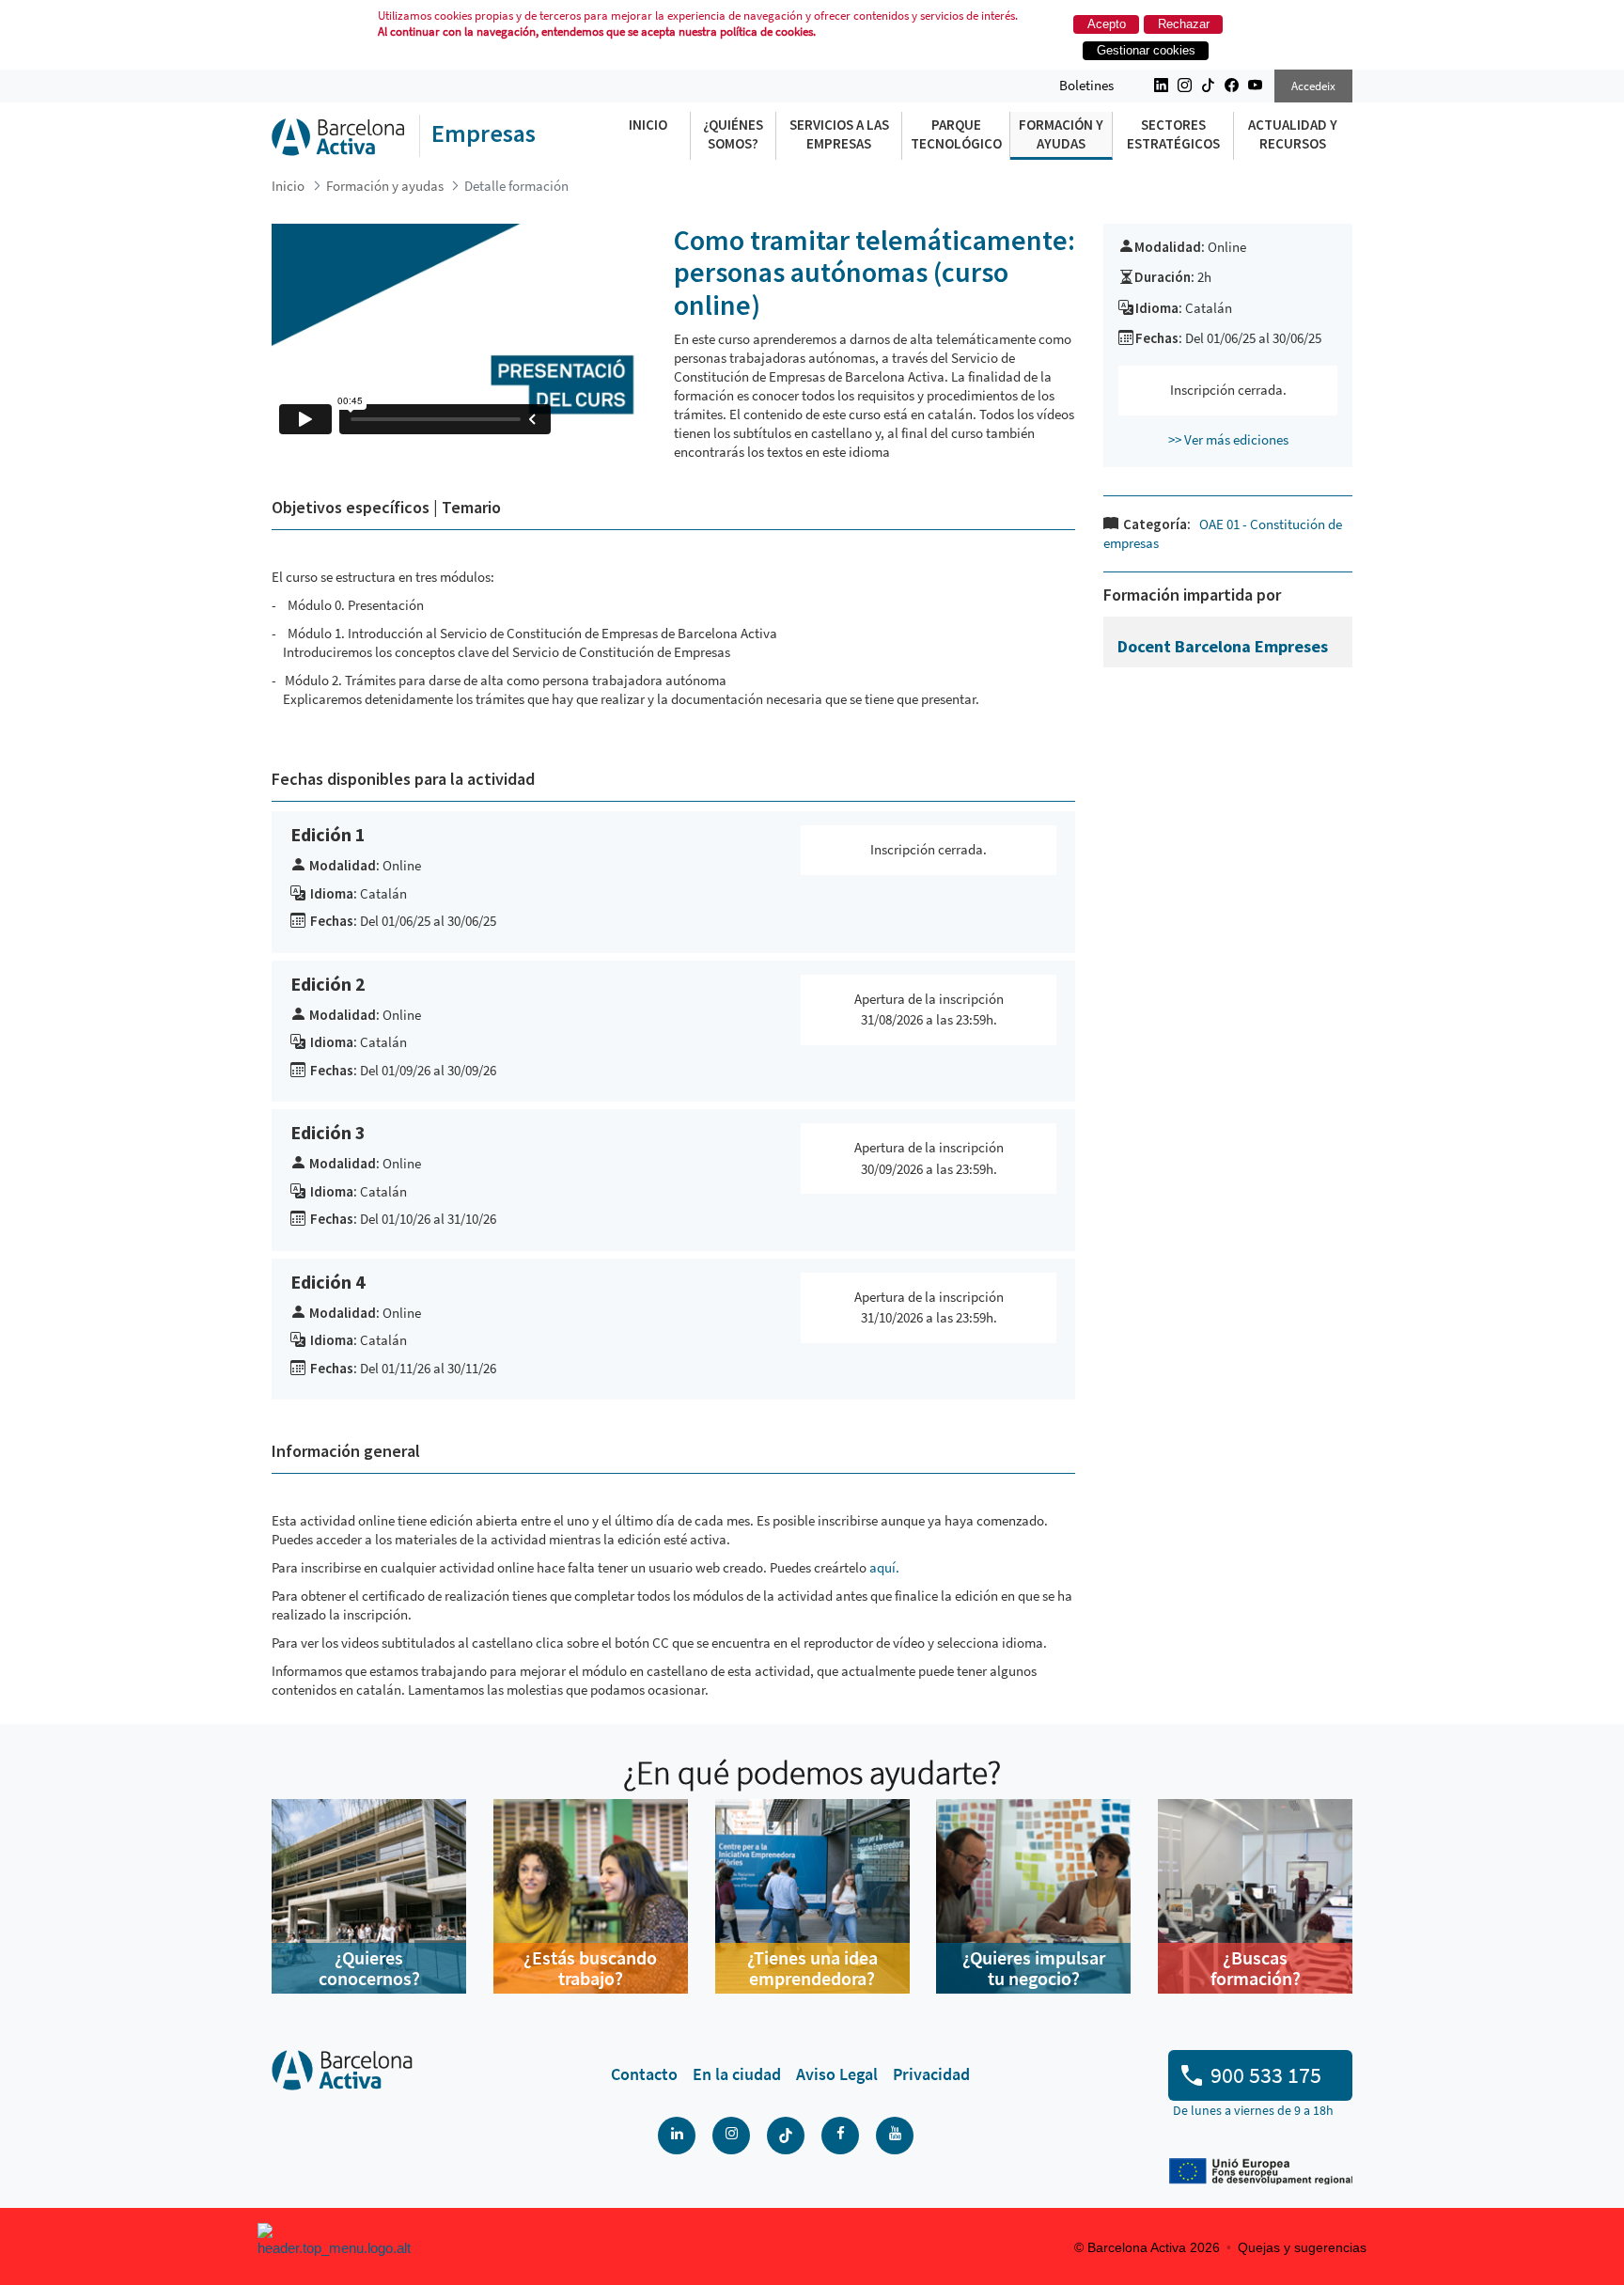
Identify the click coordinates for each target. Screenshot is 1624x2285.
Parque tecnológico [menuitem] (956, 134)
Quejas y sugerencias (1302, 2247)
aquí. (884, 1567)
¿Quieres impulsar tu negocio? (1034, 1968)
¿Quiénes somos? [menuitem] (733, 134)
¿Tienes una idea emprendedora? (812, 1968)
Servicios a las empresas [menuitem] (839, 134)
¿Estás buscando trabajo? (590, 1968)
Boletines (1086, 85)
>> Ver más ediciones (1228, 439)
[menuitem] (644, 2074)
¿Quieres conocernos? (369, 1968)
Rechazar (1184, 24)
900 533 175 (1266, 2075)
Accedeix (1313, 86)
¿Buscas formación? (1256, 1968)
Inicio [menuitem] (648, 125)
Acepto (1107, 24)
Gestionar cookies (1146, 50)
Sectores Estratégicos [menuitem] (1173, 134)
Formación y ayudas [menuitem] (1061, 134)
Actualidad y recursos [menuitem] (1293, 134)
